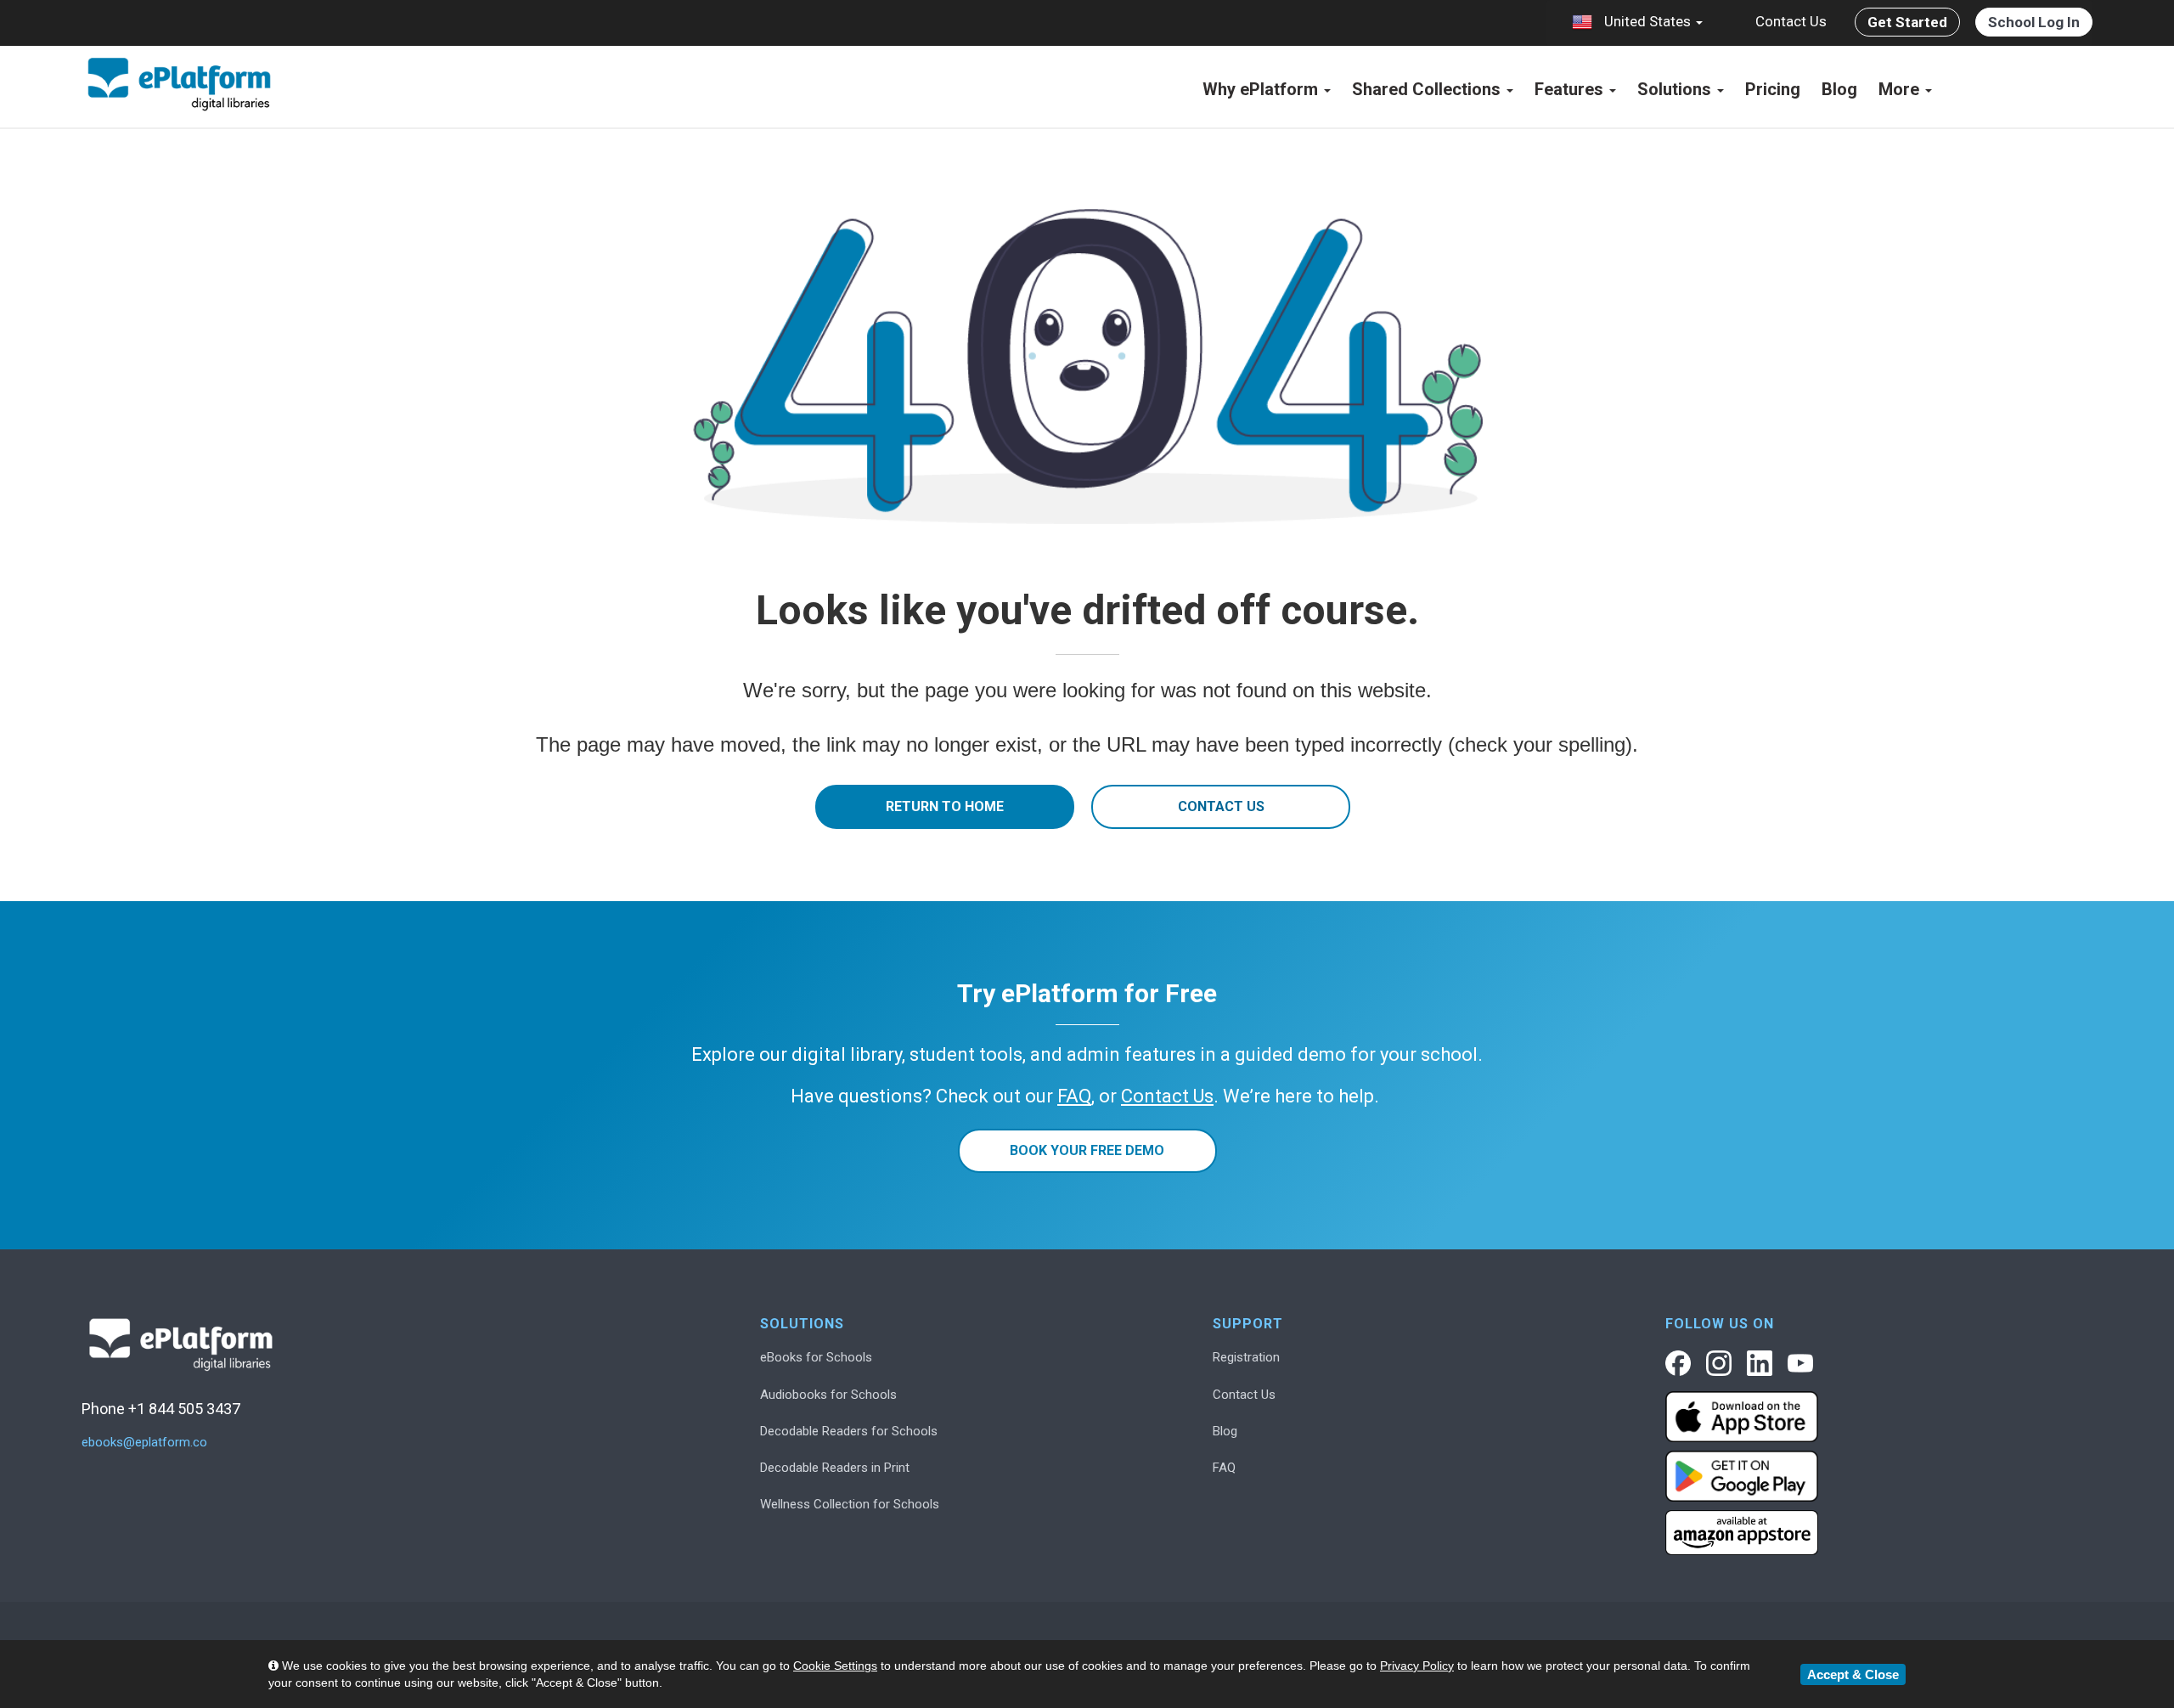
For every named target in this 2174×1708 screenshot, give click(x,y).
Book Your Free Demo (1087, 1150)
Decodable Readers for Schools (849, 1431)
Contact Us (1791, 21)
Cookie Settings (835, 1666)
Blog (1839, 89)
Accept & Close (1853, 1674)
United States (1647, 21)
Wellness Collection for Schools (850, 1504)
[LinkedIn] (1760, 1363)
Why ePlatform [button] (1262, 89)
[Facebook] (1678, 1363)
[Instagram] (1719, 1363)
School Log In (2034, 22)
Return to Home (945, 806)
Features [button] (1571, 89)
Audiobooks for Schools (828, 1395)
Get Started (1907, 22)
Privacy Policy (1417, 1666)
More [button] (1901, 89)
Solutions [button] (1676, 89)
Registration (1246, 1357)
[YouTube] (1800, 1363)
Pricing (1773, 89)
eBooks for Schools (816, 1357)
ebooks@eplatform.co (144, 1443)
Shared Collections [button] (1428, 89)
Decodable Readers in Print (835, 1468)
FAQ (1224, 1468)
